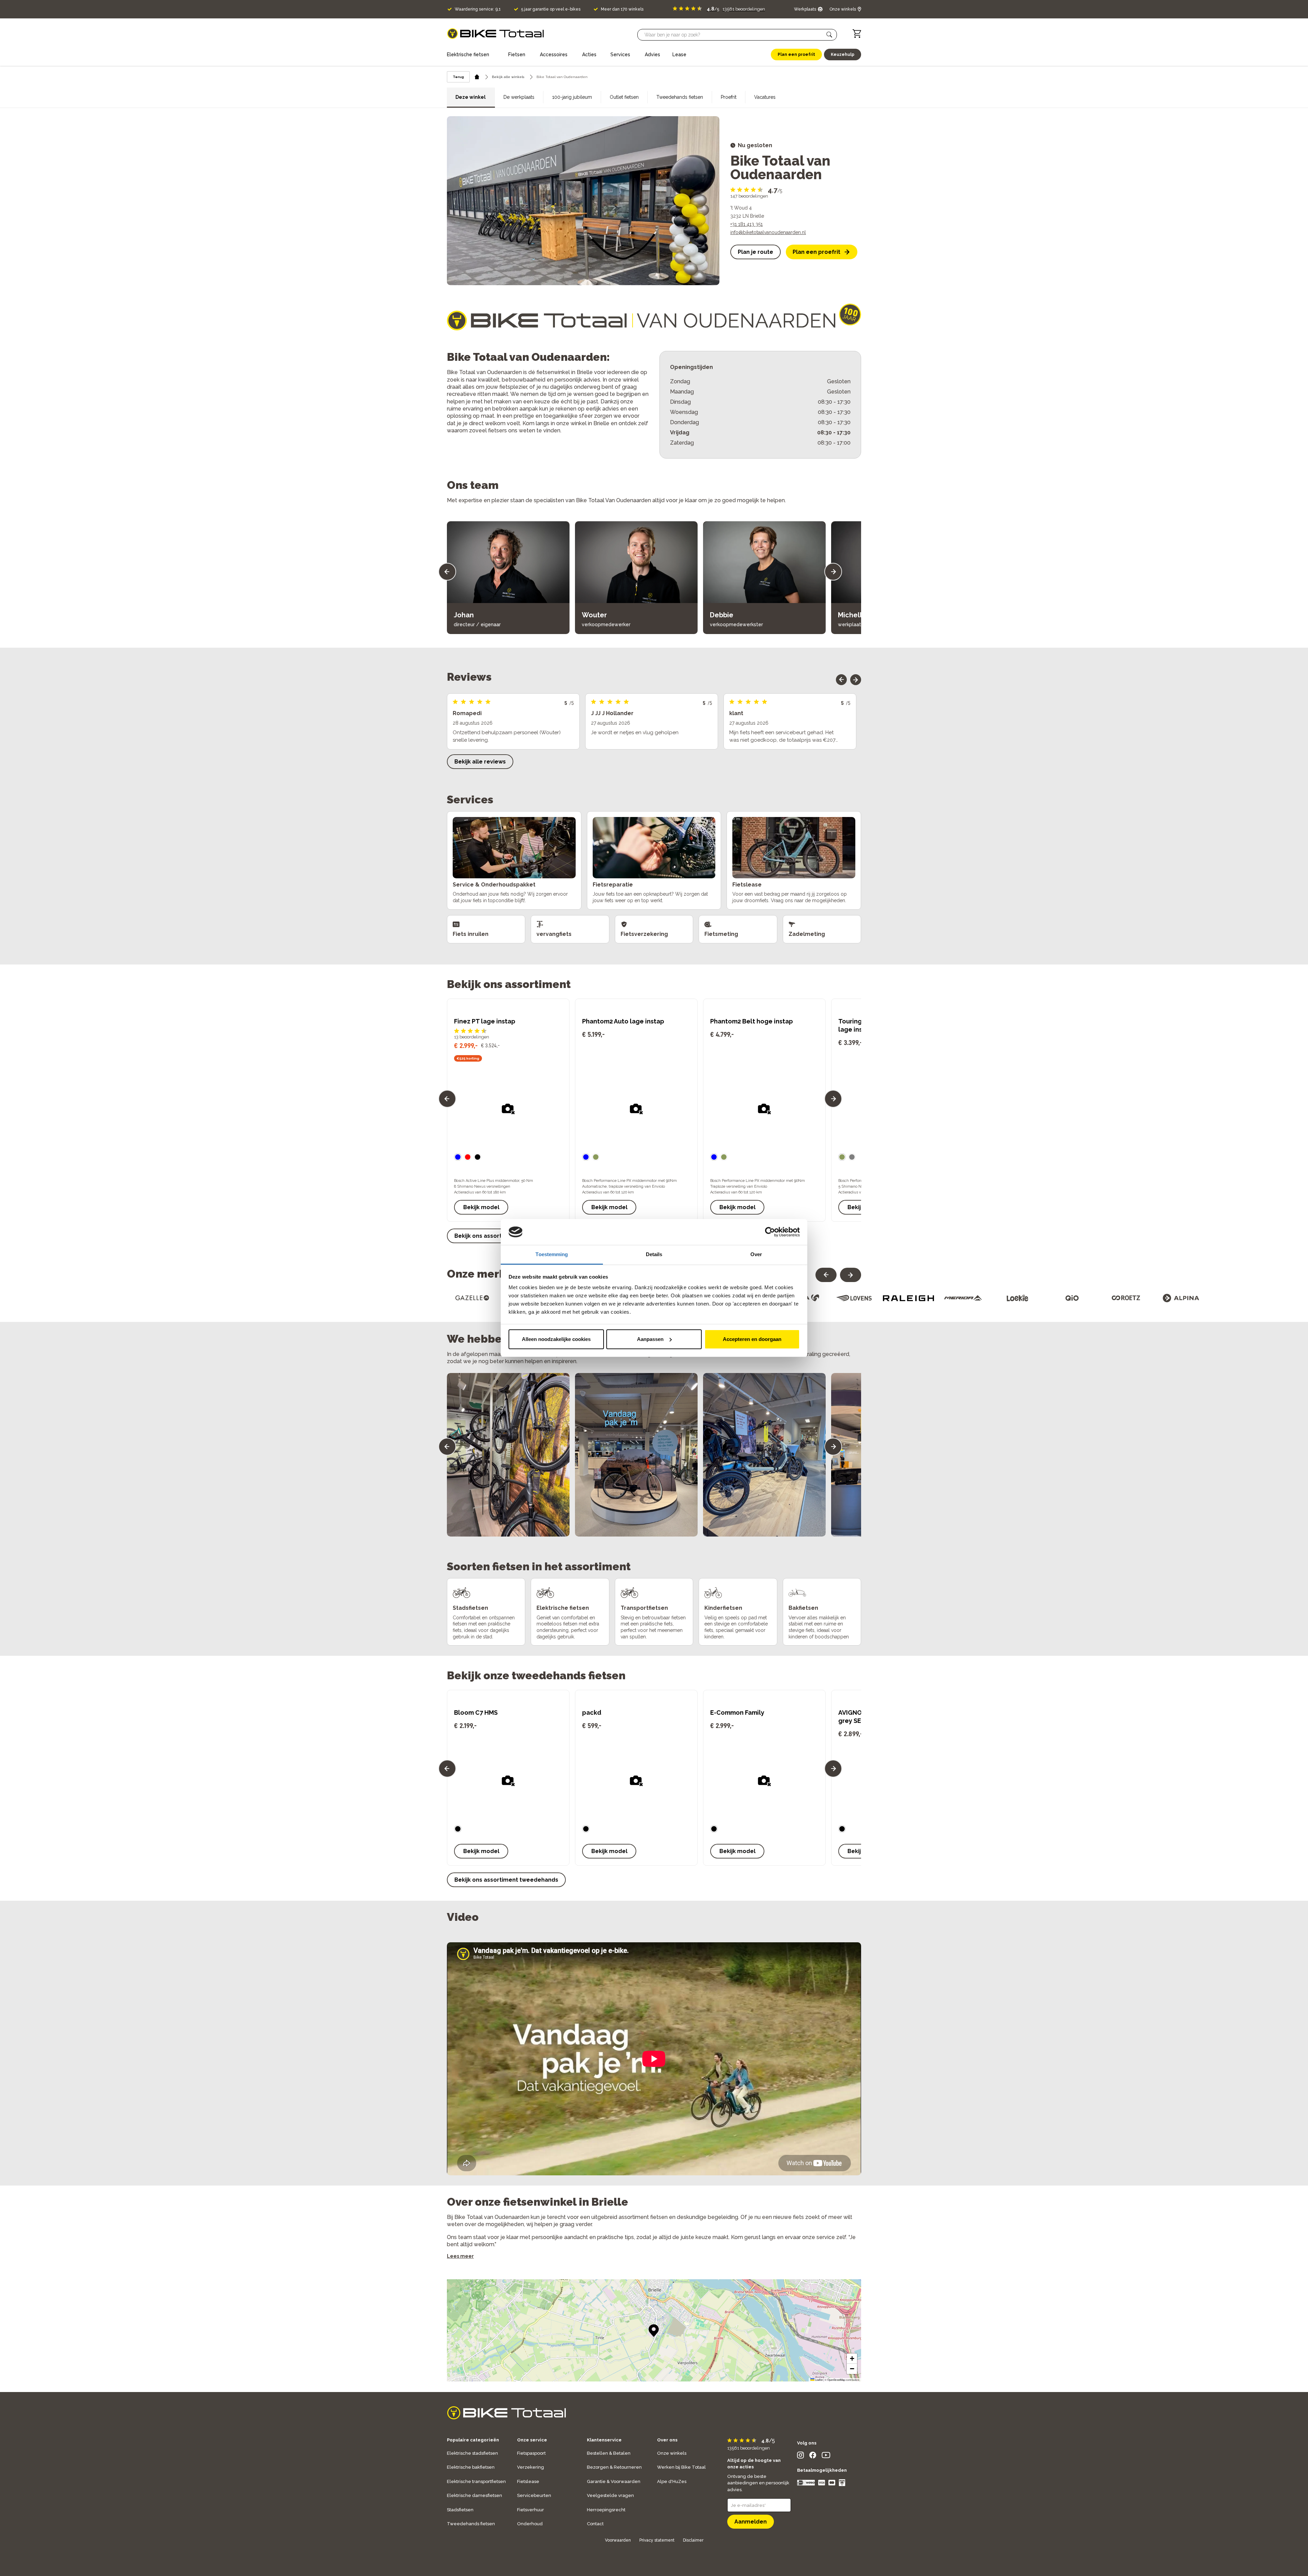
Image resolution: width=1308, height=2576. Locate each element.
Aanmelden (751, 2522)
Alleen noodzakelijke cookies (556, 1339)
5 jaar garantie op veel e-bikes (551, 9)
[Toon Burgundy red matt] (468, 1157)
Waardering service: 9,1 (478, 9)
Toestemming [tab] (552, 1254)
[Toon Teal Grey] (842, 1829)
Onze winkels (672, 2453)
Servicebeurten (534, 2495)
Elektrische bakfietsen (471, 2467)
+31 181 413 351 (746, 224)
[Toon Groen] (714, 1829)
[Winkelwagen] (857, 34)
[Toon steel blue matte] (458, 1157)
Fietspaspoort (531, 2453)
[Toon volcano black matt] (478, 1157)
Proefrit (729, 97)
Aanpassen (650, 1339)
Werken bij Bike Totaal (681, 2467)
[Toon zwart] (586, 1829)
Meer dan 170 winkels (622, 9)
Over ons (667, 2440)
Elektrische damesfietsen (474, 2495)
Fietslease (528, 2481)
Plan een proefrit (816, 252)
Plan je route (756, 252)
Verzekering (531, 2467)
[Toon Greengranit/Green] (842, 1157)
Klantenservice (604, 2440)
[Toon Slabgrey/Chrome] (852, 1157)
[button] (829, 35)
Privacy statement (657, 2540)
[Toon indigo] (586, 1157)
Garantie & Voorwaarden (614, 2481)
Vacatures (765, 97)
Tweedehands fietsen (680, 97)
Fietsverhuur (531, 2510)
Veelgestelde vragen (610, 2495)
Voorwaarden (618, 2540)
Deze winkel (471, 97)
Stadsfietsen (460, 2510)
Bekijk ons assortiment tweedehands (506, 1880)
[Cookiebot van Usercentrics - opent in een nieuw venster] (770, 1232)
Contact (595, 2524)
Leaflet (819, 2380)
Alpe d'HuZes (672, 2481)
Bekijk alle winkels (508, 77)
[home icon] (477, 77)
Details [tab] (654, 1254)
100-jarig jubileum (572, 97)
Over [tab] (756, 1254)
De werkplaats (519, 97)
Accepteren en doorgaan (752, 1339)
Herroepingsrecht (606, 2510)
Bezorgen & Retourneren (614, 2467)
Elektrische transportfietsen (476, 2481)
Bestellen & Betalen (609, 2453)
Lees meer (460, 2256)
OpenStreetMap (836, 2380)
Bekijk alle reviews (480, 762)
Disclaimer (693, 2540)
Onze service (532, 2440)
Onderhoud (530, 2524)
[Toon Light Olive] (458, 1829)
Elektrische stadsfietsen (472, 2453)
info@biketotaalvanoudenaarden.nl (768, 232)
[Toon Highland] (596, 1157)
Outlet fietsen (624, 97)
